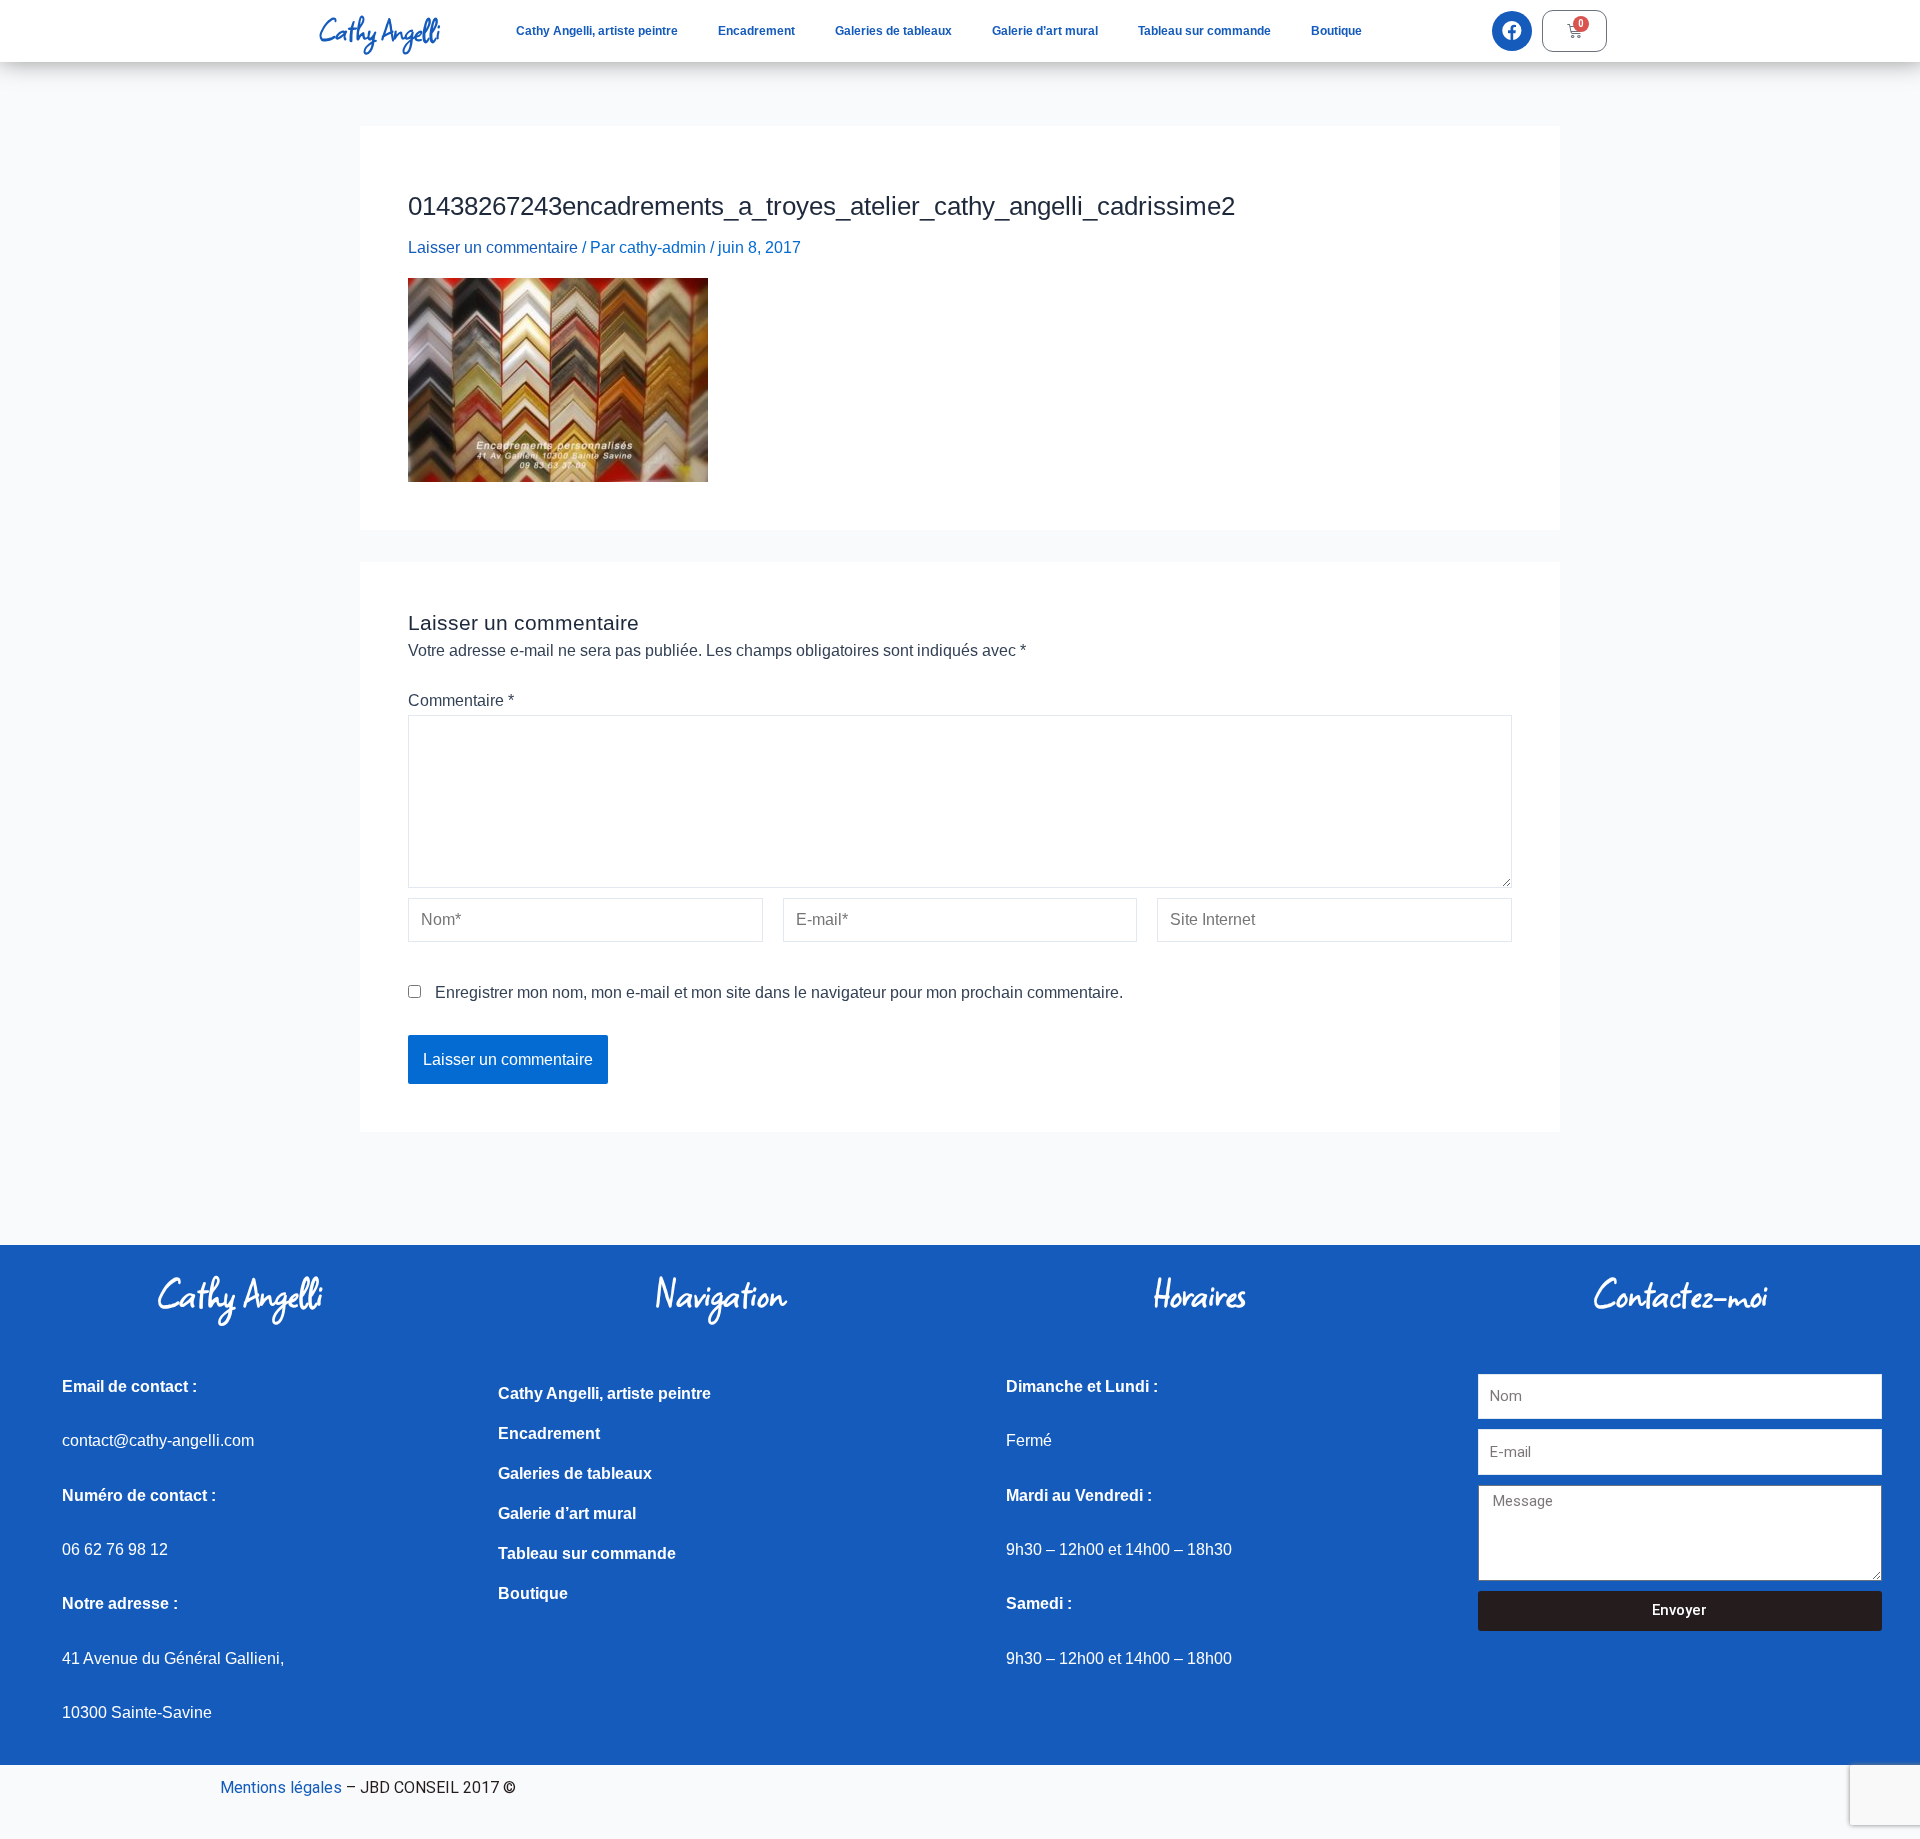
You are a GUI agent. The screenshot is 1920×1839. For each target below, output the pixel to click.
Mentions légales (281, 1787)
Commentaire (461, 700)
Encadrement (756, 31)
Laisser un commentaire (493, 247)
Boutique (1336, 31)
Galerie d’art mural (1045, 31)
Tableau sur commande (1204, 31)
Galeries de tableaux (893, 31)
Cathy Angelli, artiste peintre (597, 31)
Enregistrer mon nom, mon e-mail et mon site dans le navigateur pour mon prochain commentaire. (779, 992)
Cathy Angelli (379, 31)
